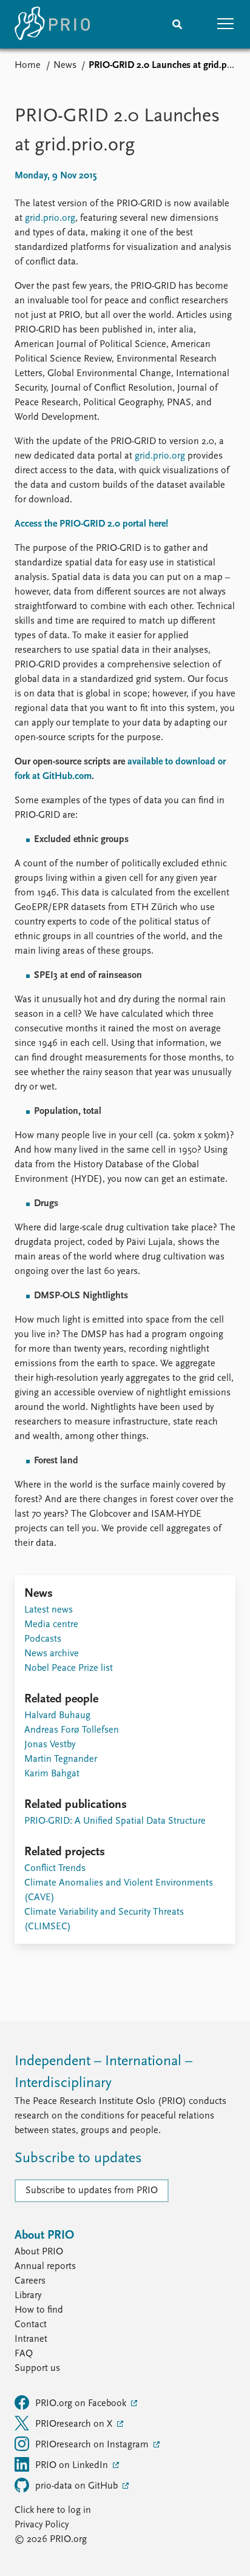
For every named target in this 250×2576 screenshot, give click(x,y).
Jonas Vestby (50, 1745)
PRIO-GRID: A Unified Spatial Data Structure (115, 1821)
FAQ (24, 2354)
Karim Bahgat (52, 1774)
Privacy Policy (42, 2525)
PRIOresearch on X (75, 2424)
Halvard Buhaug (57, 1716)
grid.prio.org (50, 218)
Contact (31, 2325)
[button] (226, 24)
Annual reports (45, 2267)
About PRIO (39, 2252)
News (65, 66)
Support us (37, 2369)
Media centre (51, 1625)
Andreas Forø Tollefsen (72, 1730)
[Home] (52, 24)
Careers (30, 2281)
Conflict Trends (55, 1869)
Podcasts (43, 1639)
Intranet (31, 2339)
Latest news (49, 1610)
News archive (52, 1654)
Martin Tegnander (61, 1759)
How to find (39, 2310)
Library (28, 2296)
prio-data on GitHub (78, 2486)
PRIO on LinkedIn (73, 2466)
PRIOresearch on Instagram (93, 2445)
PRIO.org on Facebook (82, 2404)
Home (28, 66)
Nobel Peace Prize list (69, 1668)
